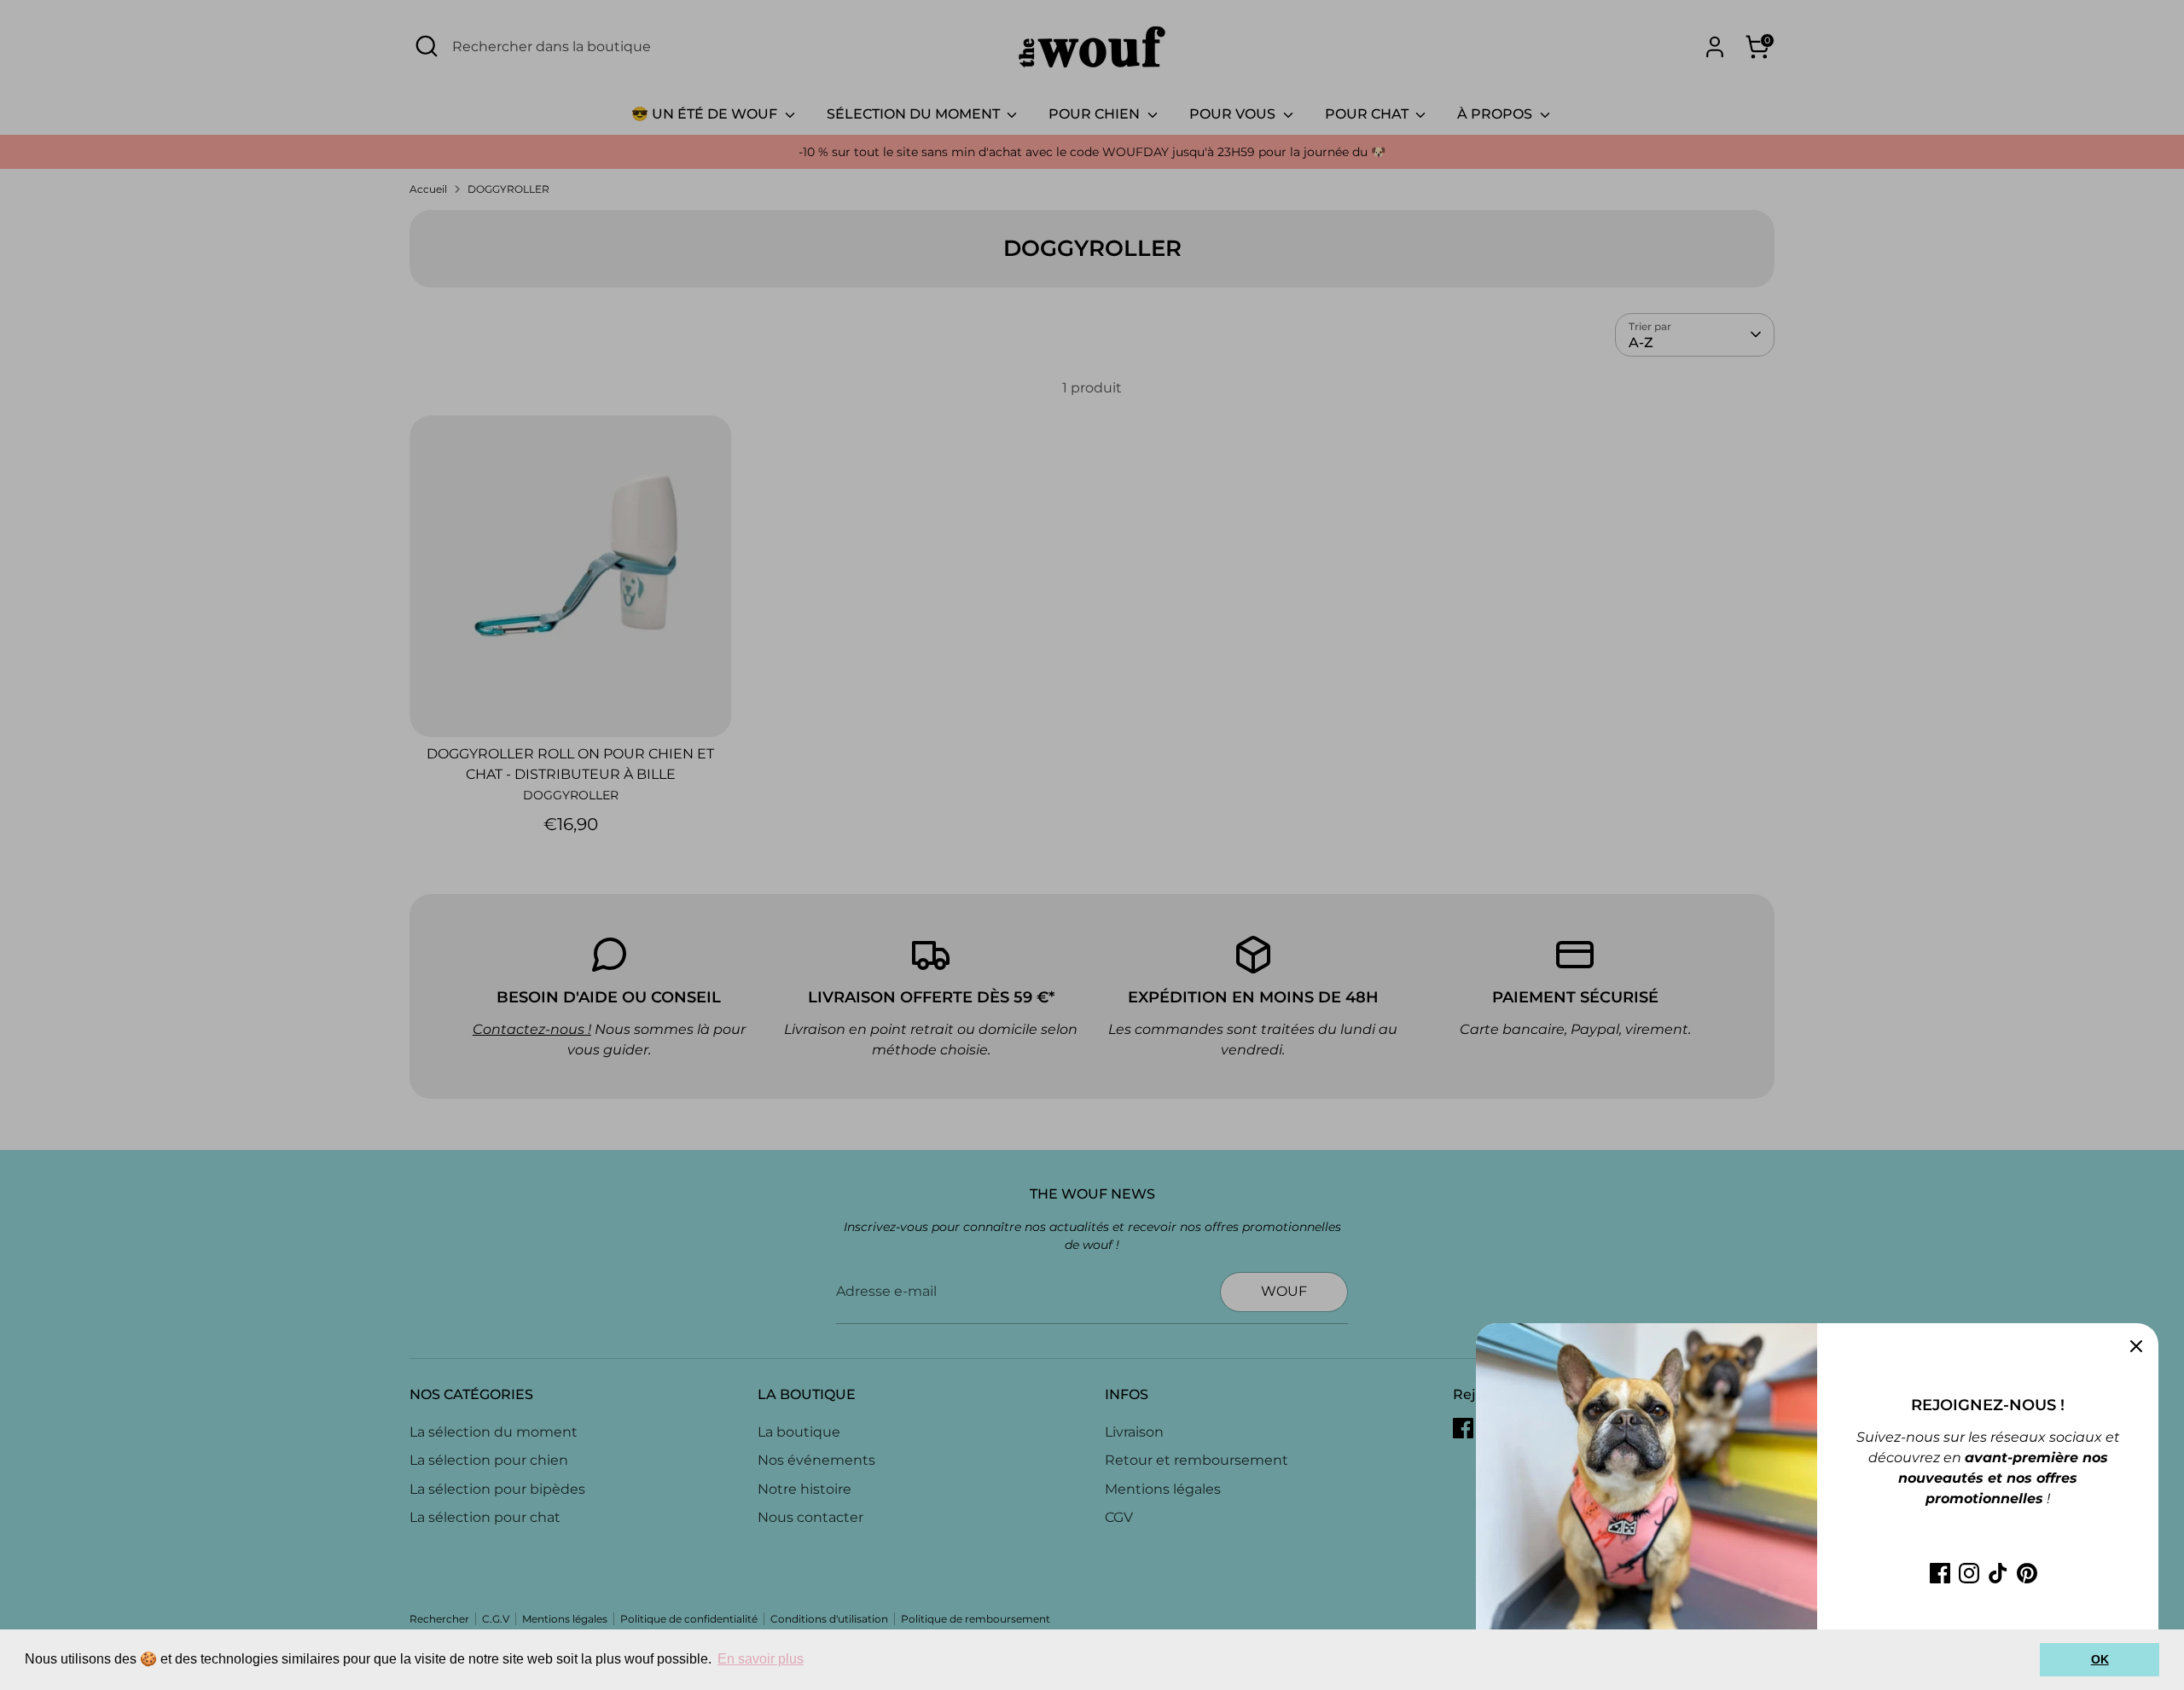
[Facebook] (1940, 1573)
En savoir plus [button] (761, 1659)
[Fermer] (2136, 1345)
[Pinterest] (2027, 1573)
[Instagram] (1969, 1573)
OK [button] (2100, 1659)
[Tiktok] (1998, 1573)
